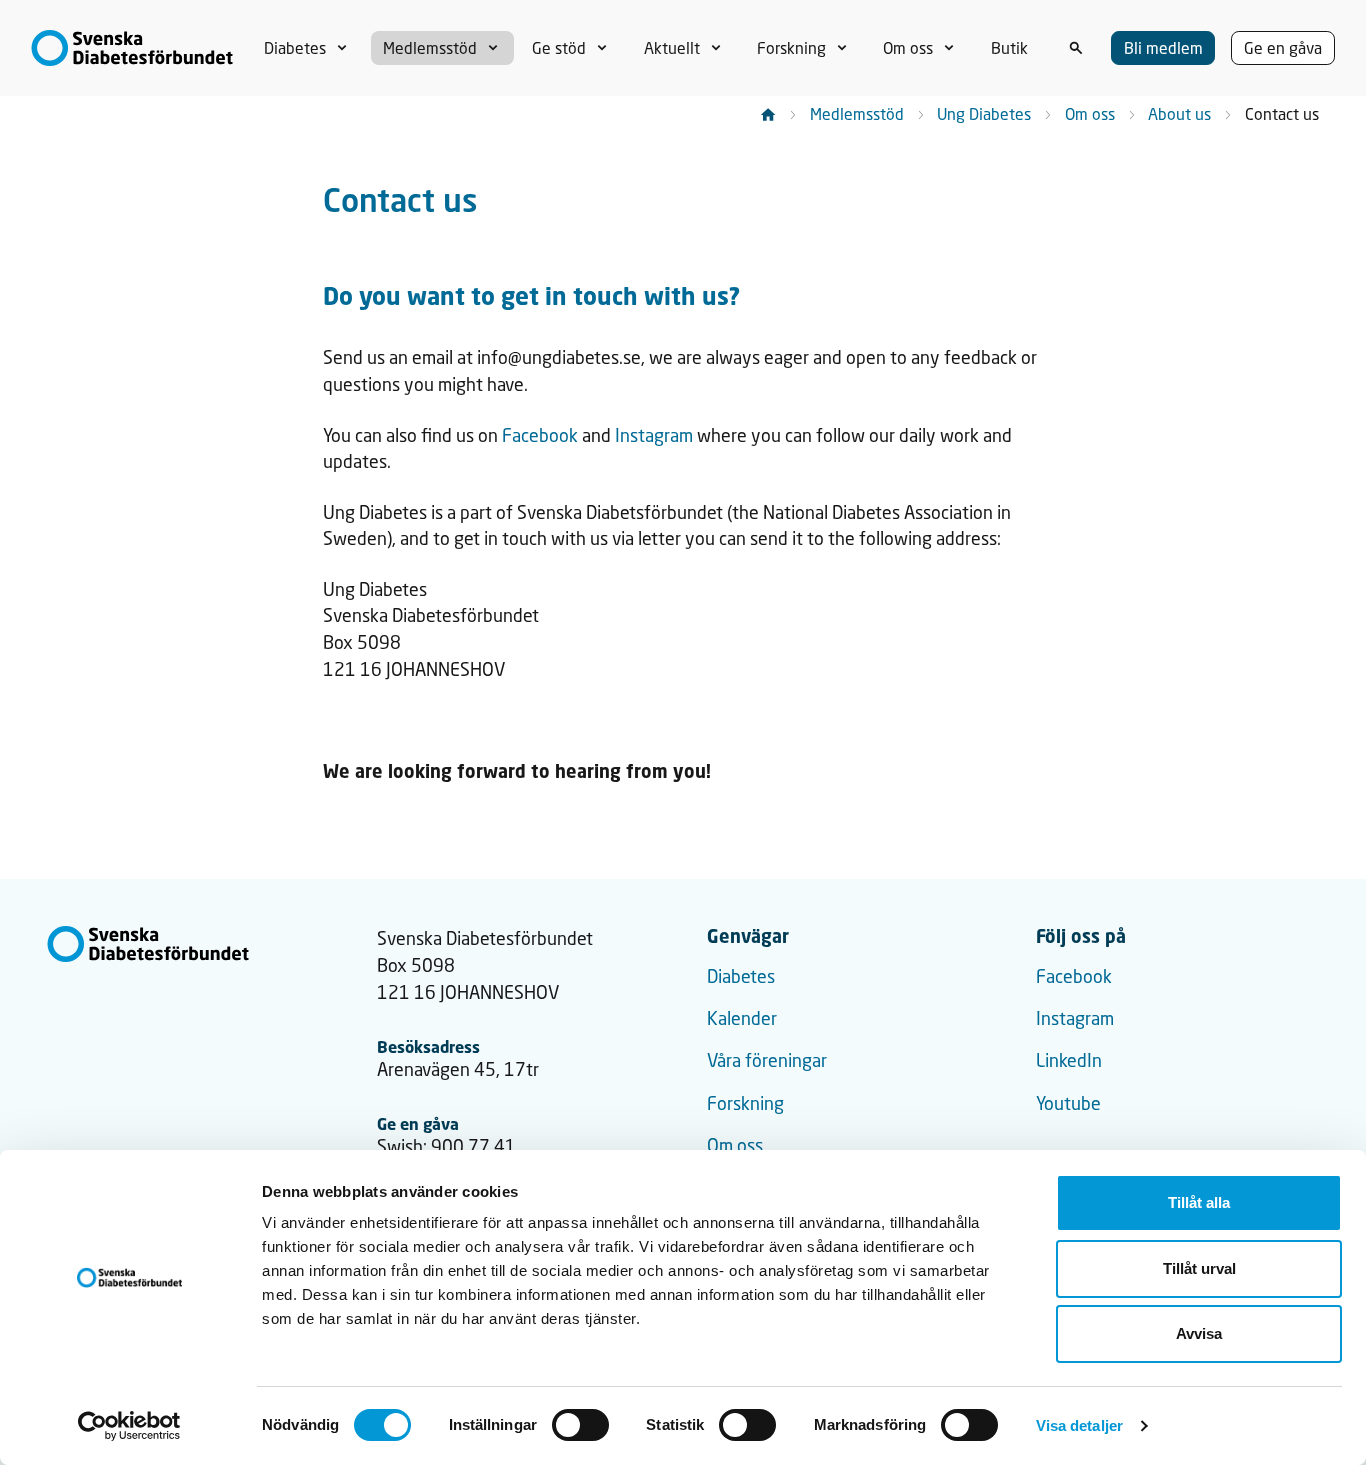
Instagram (654, 435)
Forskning (745, 1103)
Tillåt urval (1199, 1268)
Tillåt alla (1199, 1202)
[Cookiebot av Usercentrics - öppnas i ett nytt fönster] (129, 1426)
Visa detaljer (1079, 1425)
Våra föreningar (767, 1060)
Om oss (1090, 113)
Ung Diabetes (984, 113)
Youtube (1068, 1103)
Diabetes (741, 976)
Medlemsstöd (857, 113)
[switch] (580, 1425)
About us (1179, 113)
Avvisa (1199, 1333)
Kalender (742, 1018)
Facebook (540, 435)
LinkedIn (1069, 1060)
